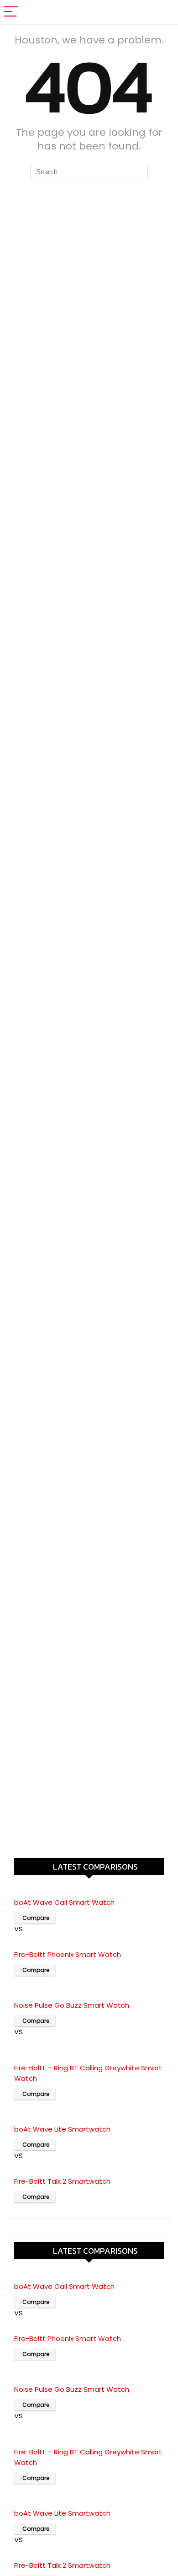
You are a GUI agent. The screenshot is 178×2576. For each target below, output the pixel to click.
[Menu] (11, 12)
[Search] (164, 12)
